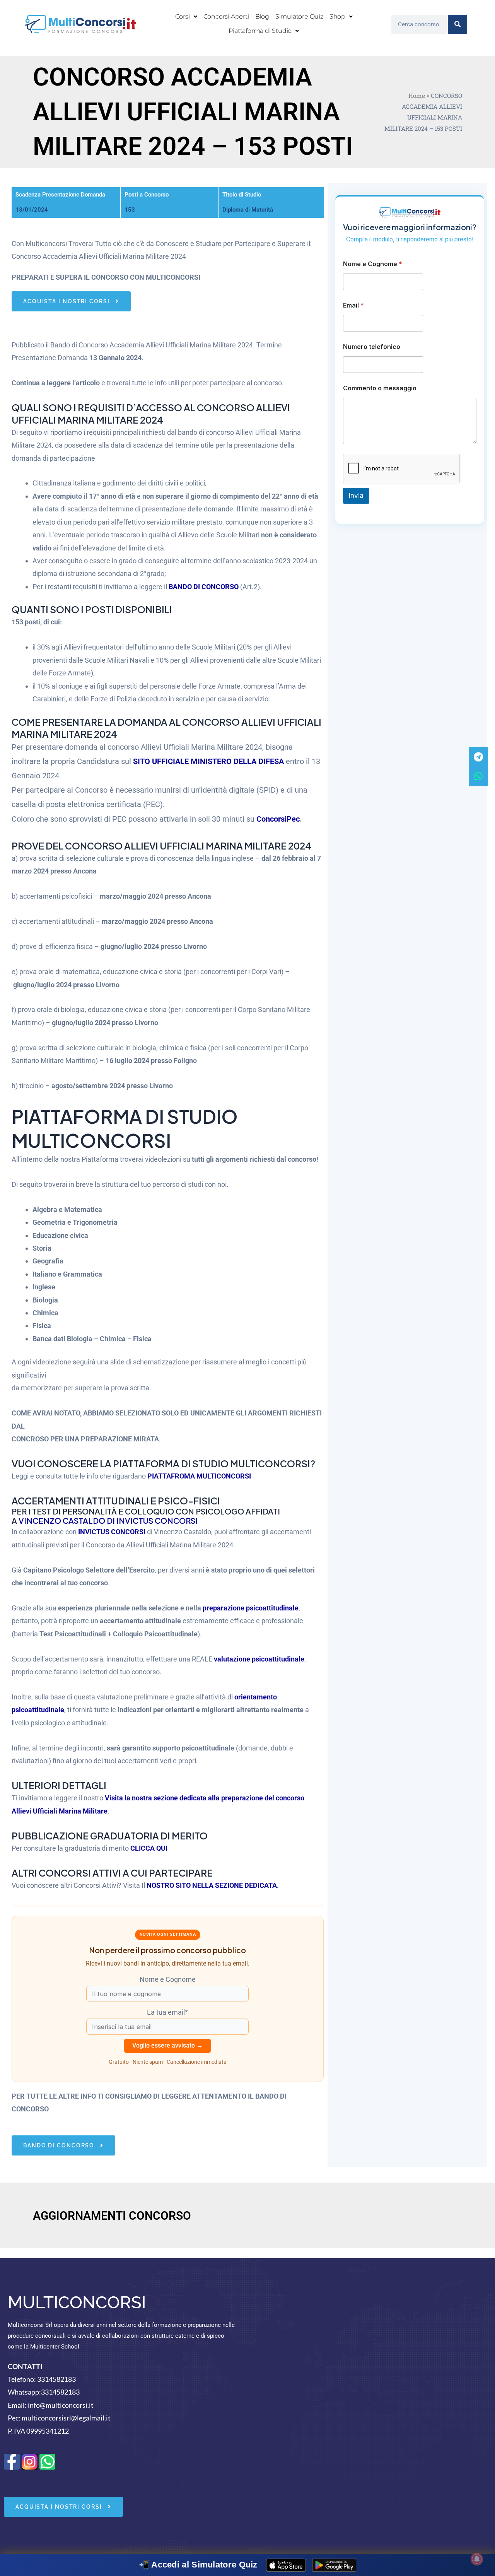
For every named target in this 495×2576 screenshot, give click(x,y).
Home (417, 96)
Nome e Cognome (373, 264)
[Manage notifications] (477, 2559)
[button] (186, 17)
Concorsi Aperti (226, 16)
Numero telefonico (372, 347)
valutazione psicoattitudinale (259, 1659)
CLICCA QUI (149, 1848)
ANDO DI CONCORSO (206, 587)
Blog (262, 16)
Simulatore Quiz (299, 16)
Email (353, 305)
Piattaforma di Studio (260, 31)
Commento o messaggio (380, 388)
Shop (337, 16)
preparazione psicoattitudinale (251, 1608)
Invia (356, 496)
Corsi (183, 16)
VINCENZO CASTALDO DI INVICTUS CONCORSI (108, 1520)
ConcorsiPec (278, 819)
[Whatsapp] (478, 776)
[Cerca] (457, 24)
